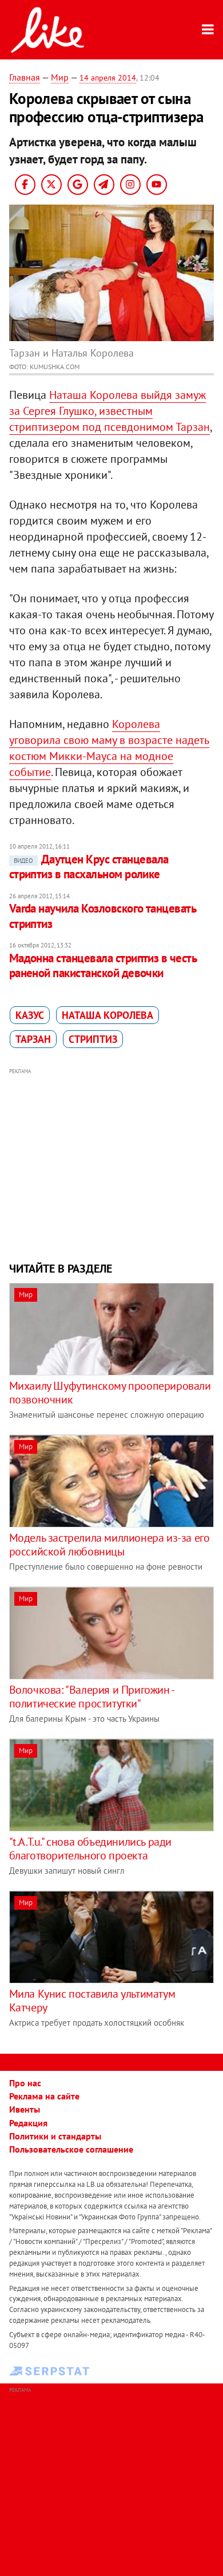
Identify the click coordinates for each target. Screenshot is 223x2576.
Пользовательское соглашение (71, 2149)
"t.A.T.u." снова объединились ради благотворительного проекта (90, 1849)
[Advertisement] (112, 1163)
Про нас (25, 2083)
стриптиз (93, 1039)
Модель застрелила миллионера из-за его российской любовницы (109, 1545)
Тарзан (33, 1039)
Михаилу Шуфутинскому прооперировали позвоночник (110, 1393)
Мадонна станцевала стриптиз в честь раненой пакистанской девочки (103, 965)
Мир (60, 77)
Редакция (28, 2123)
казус (30, 1015)
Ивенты (25, 2109)
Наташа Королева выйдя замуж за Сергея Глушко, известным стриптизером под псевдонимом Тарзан (109, 411)
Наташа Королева (107, 1015)
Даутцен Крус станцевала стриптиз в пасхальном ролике (89, 867)
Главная (25, 77)
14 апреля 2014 (108, 78)
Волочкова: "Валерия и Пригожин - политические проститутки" (91, 1697)
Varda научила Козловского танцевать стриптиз (103, 916)
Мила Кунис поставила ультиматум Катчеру (92, 2001)
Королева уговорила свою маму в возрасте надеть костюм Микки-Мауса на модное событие (109, 748)
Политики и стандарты (55, 2136)
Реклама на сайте (44, 2096)
